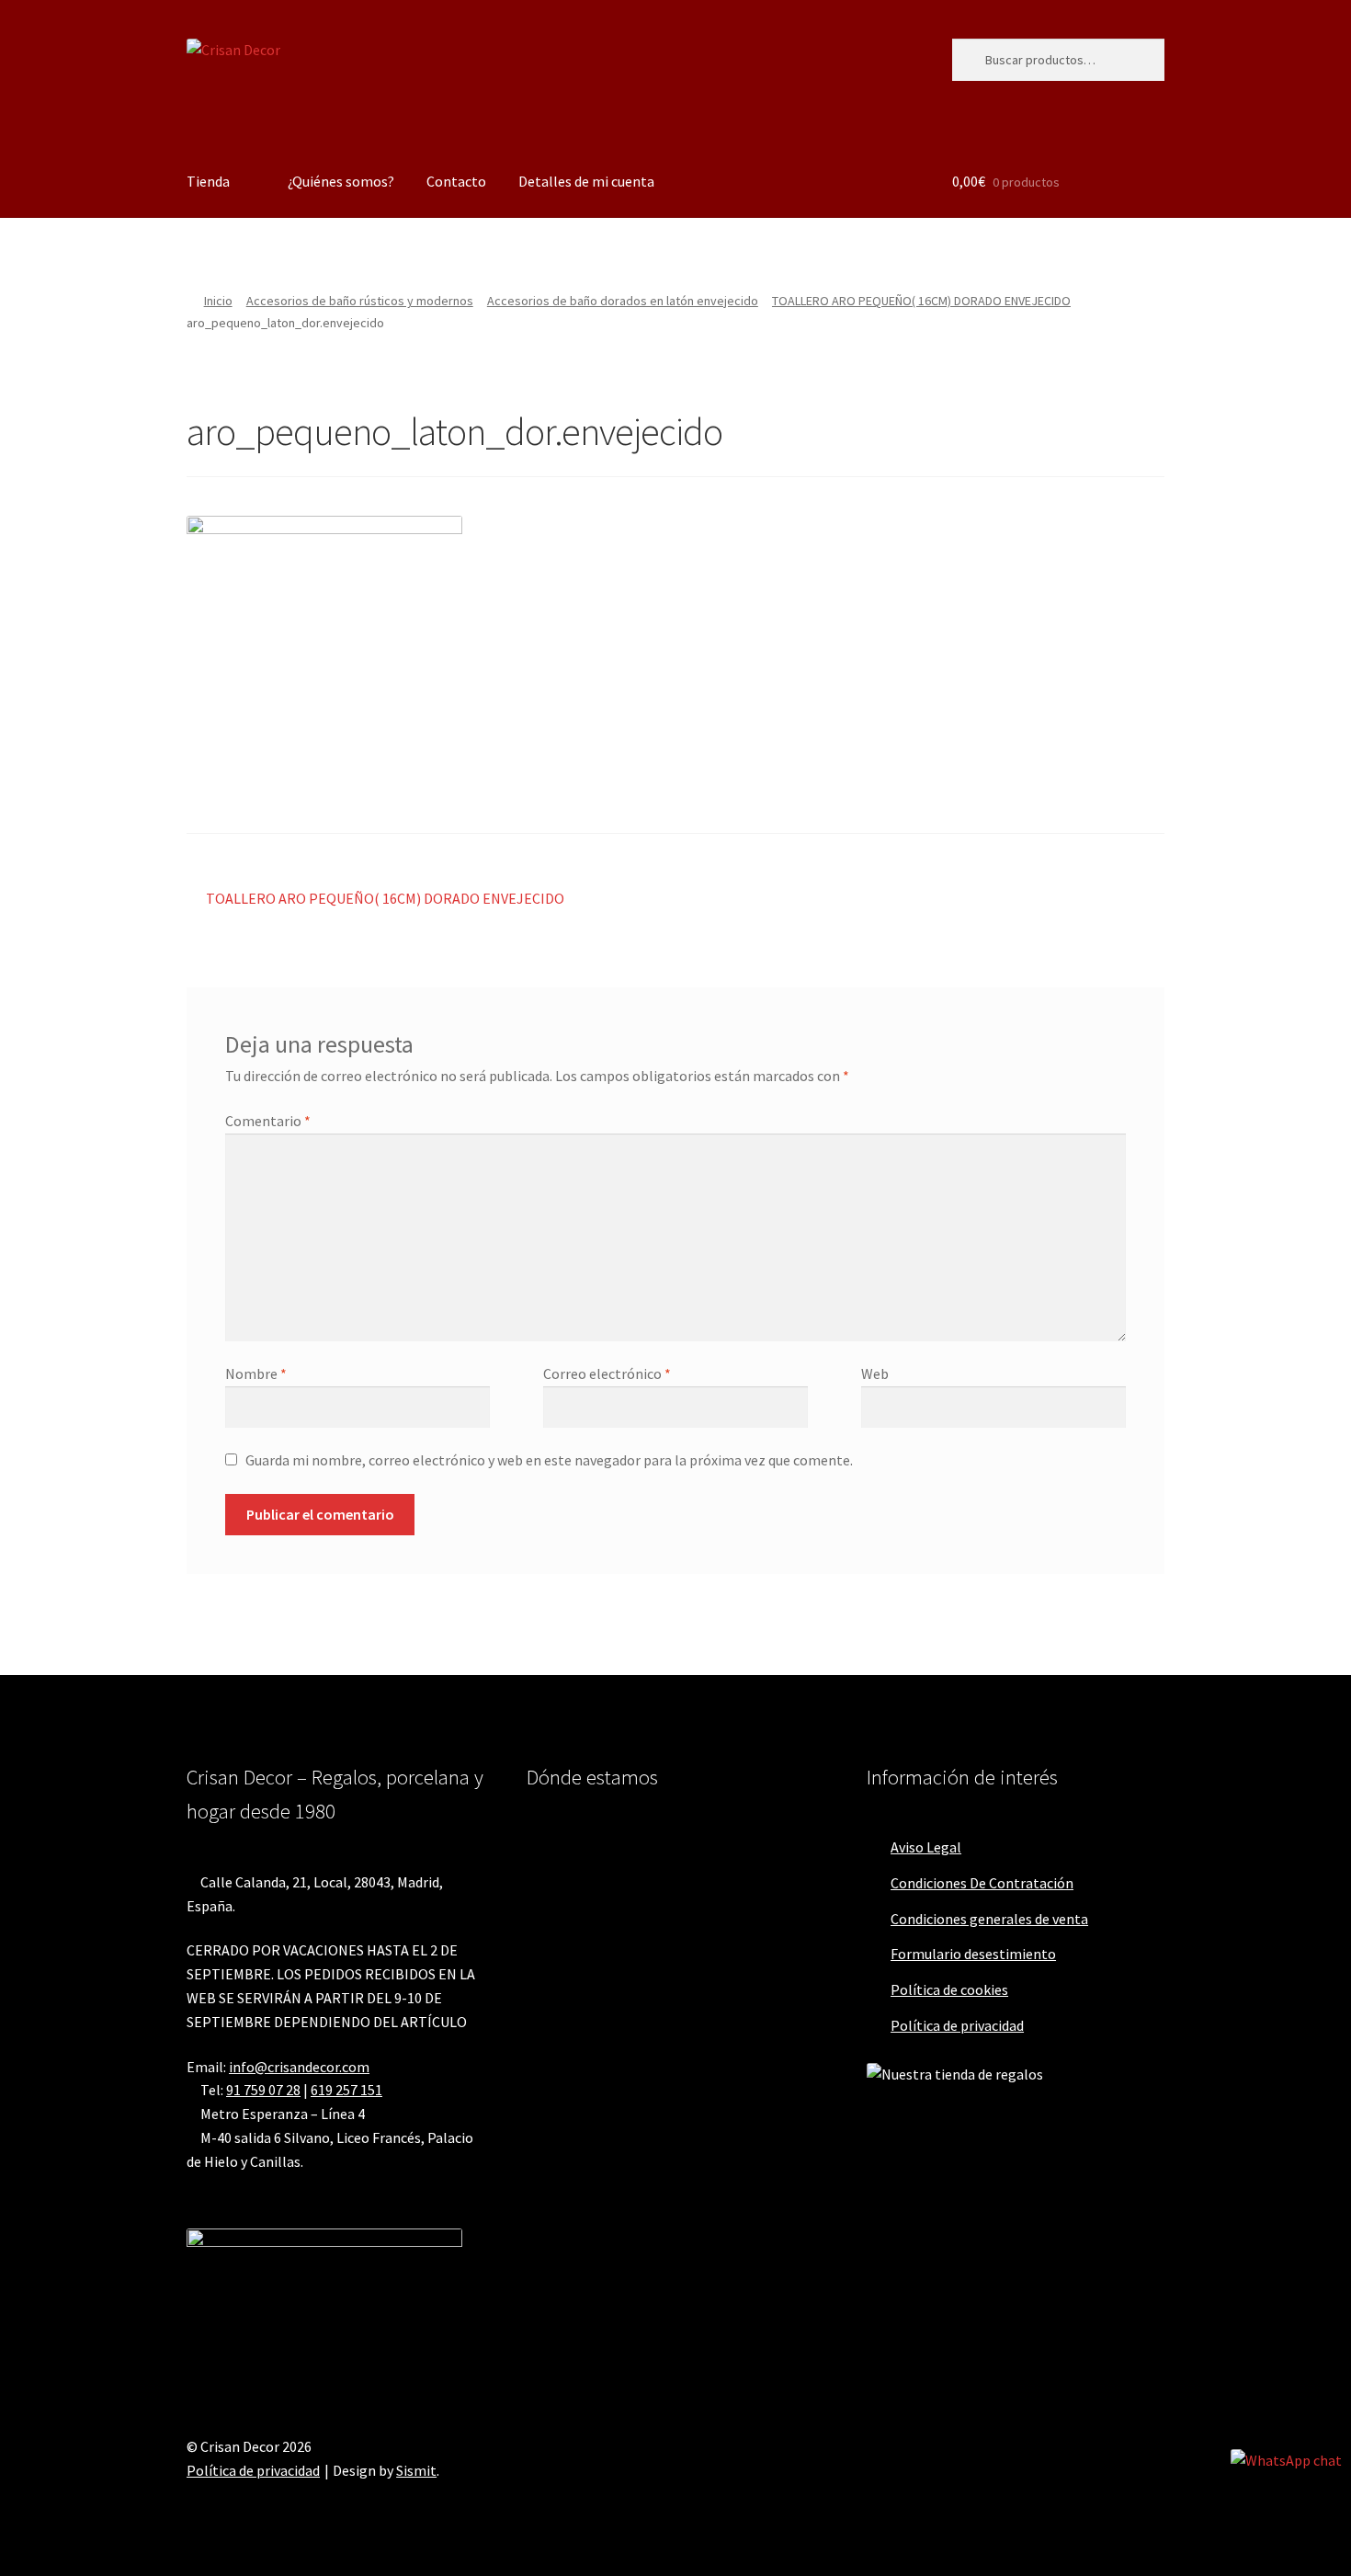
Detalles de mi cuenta (586, 181)
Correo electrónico (607, 1373)
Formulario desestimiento (973, 1954)
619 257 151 (346, 2090)
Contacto (456, 181)
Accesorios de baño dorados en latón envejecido (623, 301)
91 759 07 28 (263, 2090)
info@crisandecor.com (299, 2067)
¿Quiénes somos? (341, 181)
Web (875, 1373)
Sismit (416, 2470)
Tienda (208, 181)
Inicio (218, 301)
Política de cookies (949, 1989)
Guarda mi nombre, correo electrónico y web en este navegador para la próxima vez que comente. (549, 1460)
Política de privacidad (957, 2025)
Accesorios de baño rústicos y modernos (360, 301)
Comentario (268, 1121)
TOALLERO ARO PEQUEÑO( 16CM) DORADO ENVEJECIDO (921, 301)
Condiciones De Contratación (982, 1883)
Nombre (256, 1373)
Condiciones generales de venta (989, 1919)
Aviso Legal (926, 1847)
